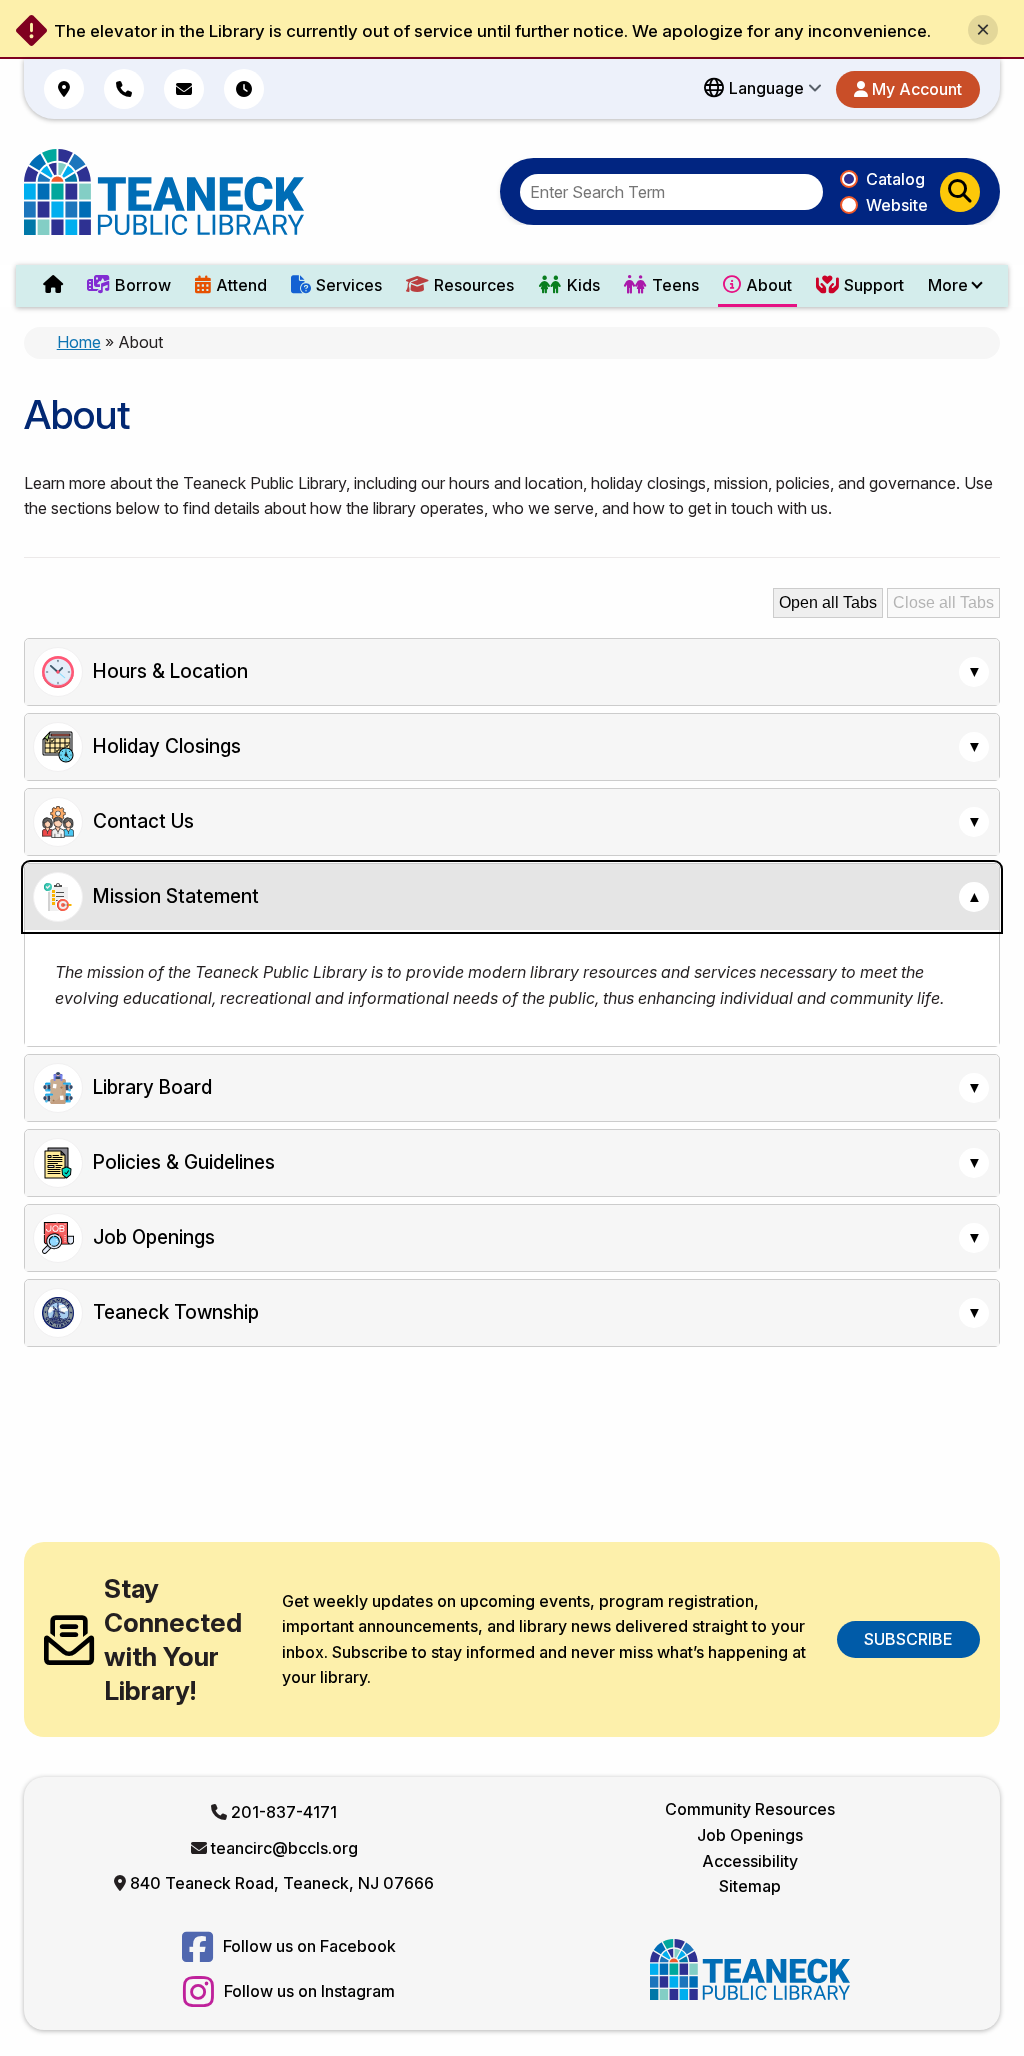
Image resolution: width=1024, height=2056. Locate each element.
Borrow (143, 285)
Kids (583, 285)
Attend (241, 285)
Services (349, 285)
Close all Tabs (943, 602)
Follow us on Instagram (307, 1991)
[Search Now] (960, 192)
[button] (762, 89)
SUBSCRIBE (908, 1639)
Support (874, 285)
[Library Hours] (244, 89)
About (769, 285)
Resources (474, 285)
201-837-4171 (284, 1812)
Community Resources (750, 1809)
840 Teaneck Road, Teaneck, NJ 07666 (282, 1883)
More (948, 285)
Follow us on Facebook (307, 1946)
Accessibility (750, 1861)
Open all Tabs (828, 602)
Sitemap (750, 1886)
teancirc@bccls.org (284, 1848)
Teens (675, 285)
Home (79, 342)
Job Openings (750, 1835)
